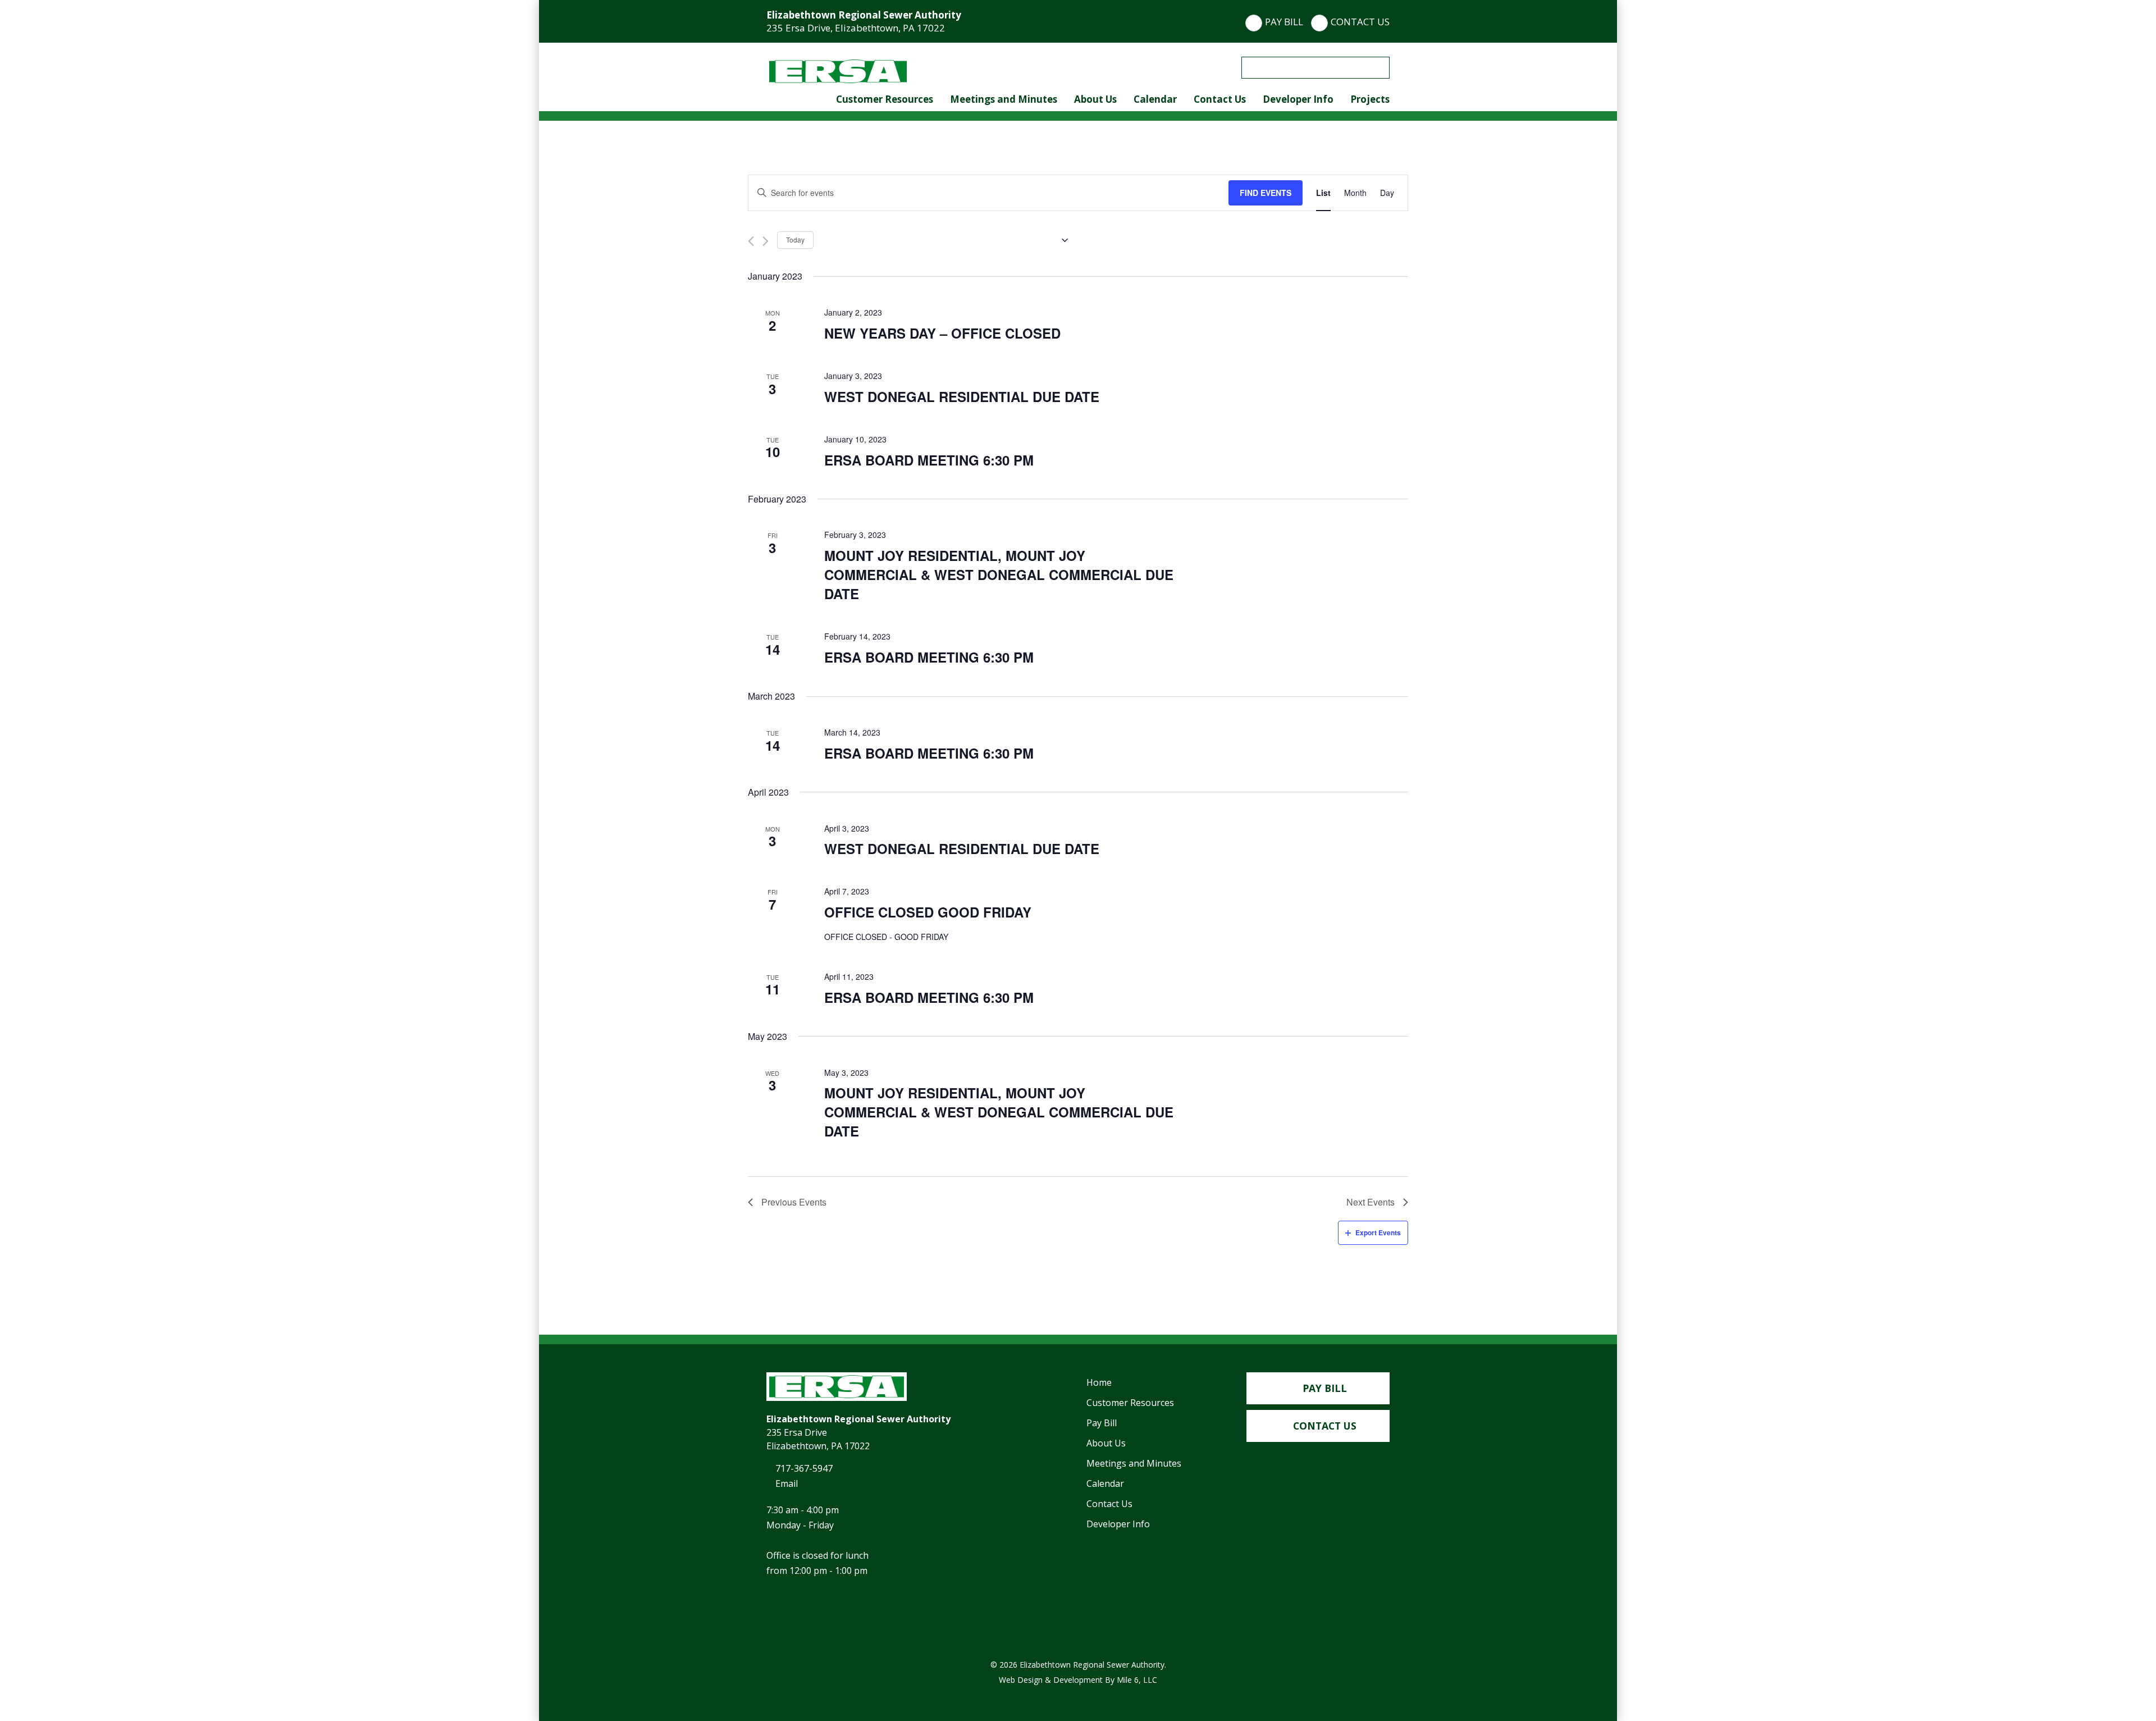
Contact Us (1360, 22)
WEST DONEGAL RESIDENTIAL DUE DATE (962, 396)
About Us (1095, 99)
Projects (1370, 99)
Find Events (1266, 193)
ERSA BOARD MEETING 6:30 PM (929, 460)
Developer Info (1298, 99)
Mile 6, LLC (1137, 1680)
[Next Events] (766, 241)
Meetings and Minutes (1004, 99)
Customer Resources (885, 99)
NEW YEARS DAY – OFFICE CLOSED (942, 333)
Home (1099, 1382)
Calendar (1155, 99)
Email (785, 1483)
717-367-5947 (803, 1468)
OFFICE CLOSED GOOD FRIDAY (928, 912)
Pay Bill (1284, 22)
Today (795, 239)
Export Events (1378, 1232)
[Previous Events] (751, 241)
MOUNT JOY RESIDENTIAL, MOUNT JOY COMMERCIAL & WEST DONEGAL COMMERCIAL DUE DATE (999, 574)
